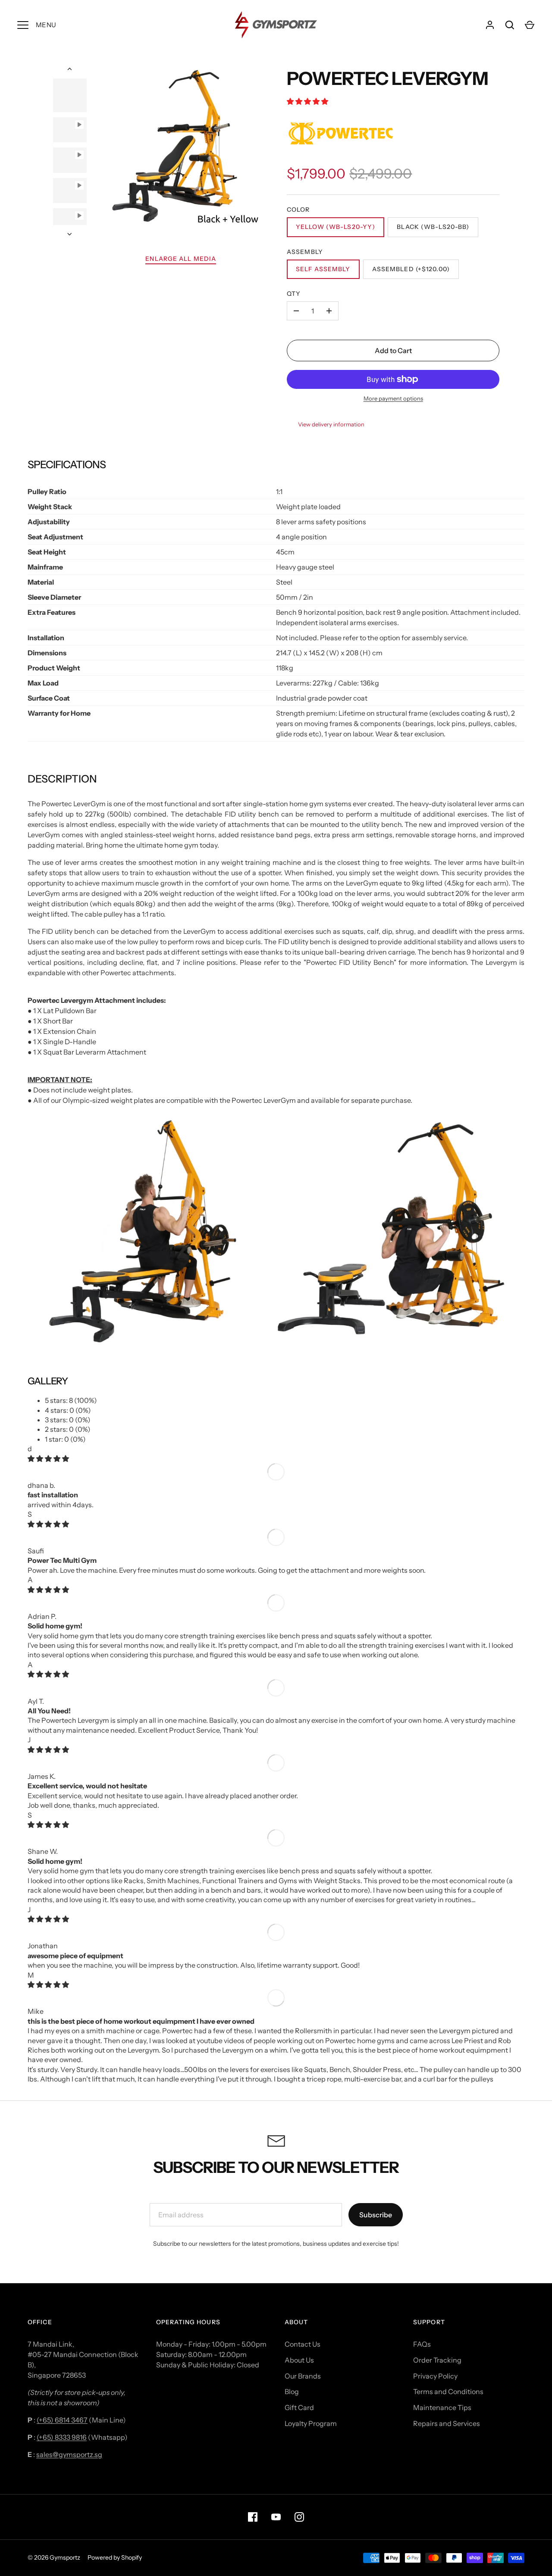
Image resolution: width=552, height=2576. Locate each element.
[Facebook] (253, 2517)
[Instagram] (299, 2517)
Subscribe (376, 2215)
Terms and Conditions (448, 2391)
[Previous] (70, 69)
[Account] (490, 25)
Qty (294, 294)
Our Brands (303, 2376)
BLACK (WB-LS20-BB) (433, 227)
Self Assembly (323, 269)
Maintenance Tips (442, 2407)
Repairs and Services (447, 2423)
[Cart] (530, 25)
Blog (292, 2391)
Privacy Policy (435, 2376)
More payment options (393, 398)
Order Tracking (437, 2360)
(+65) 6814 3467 (62, 2420)
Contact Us (303, 2344)
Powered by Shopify (115, 2557)
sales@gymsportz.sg (69, 2454)
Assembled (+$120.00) (411, 269)
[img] (48, 1459)
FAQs (422, 2344)
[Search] (510, 25)
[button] (308, 101)
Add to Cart (393, 351)
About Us (299, 2360)
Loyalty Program (311, 2423)
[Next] (70, 234)
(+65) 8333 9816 (62, 2437)
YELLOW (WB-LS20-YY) (336, 227)
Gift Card (299, 2407)
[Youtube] (276, 2517)
